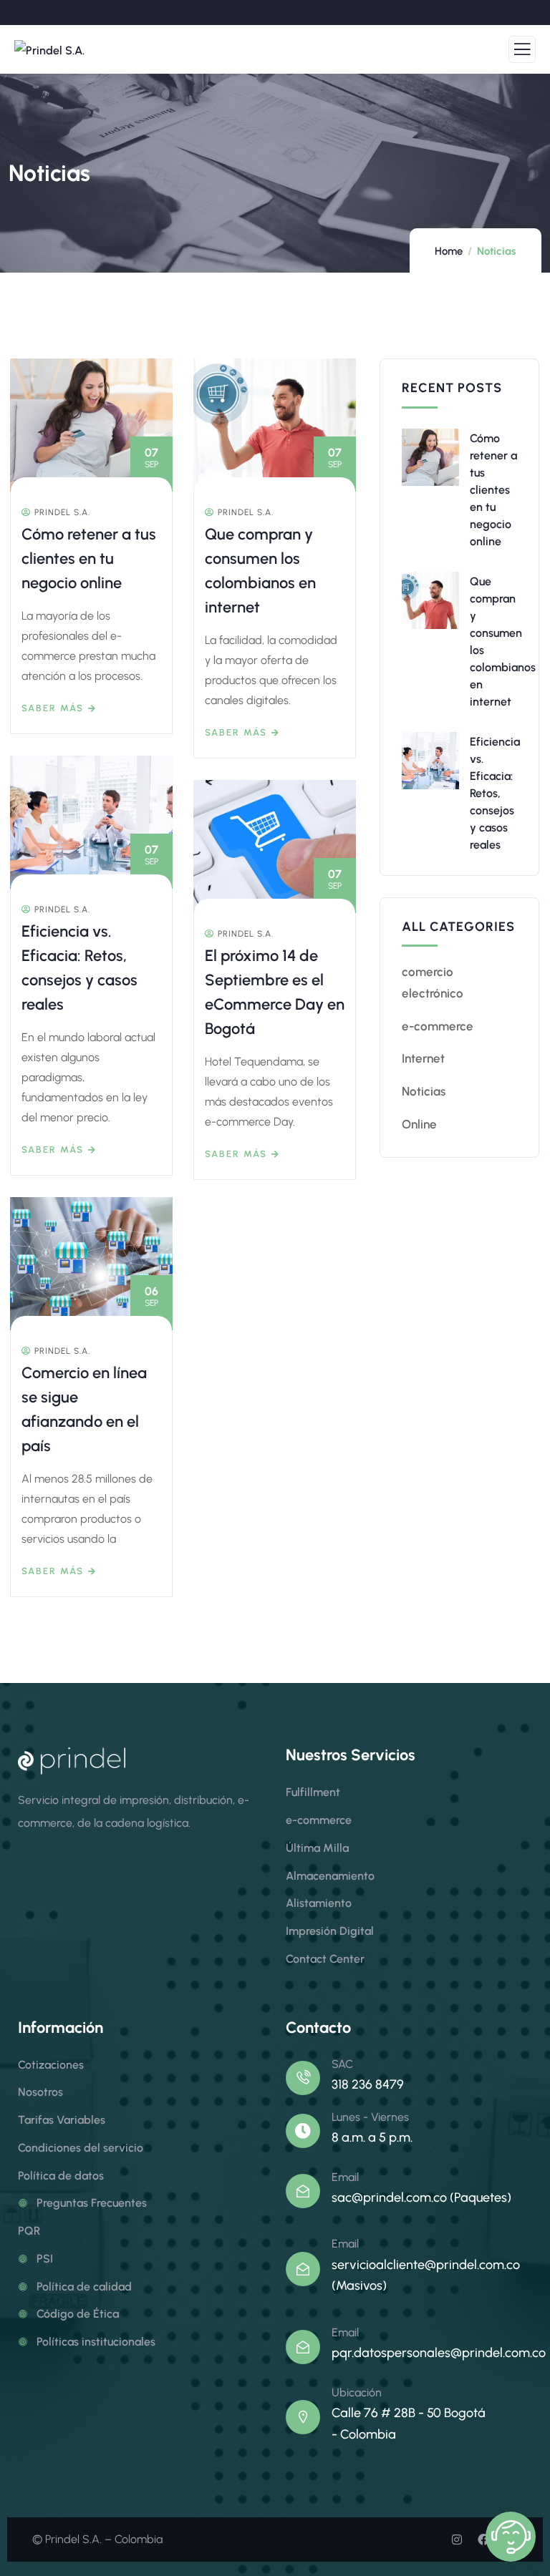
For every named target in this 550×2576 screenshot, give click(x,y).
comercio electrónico (433, 982)
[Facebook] (483, 2540)
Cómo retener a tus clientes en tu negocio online (89, 558)
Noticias (424, 1091)
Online (419, 1124)
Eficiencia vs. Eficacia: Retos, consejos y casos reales (495, 793)
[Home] (72, 1761)
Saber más (53, 708)
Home (449, 251)
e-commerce (438, 1026)
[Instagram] (457, 2540)
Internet (423, 1058)
